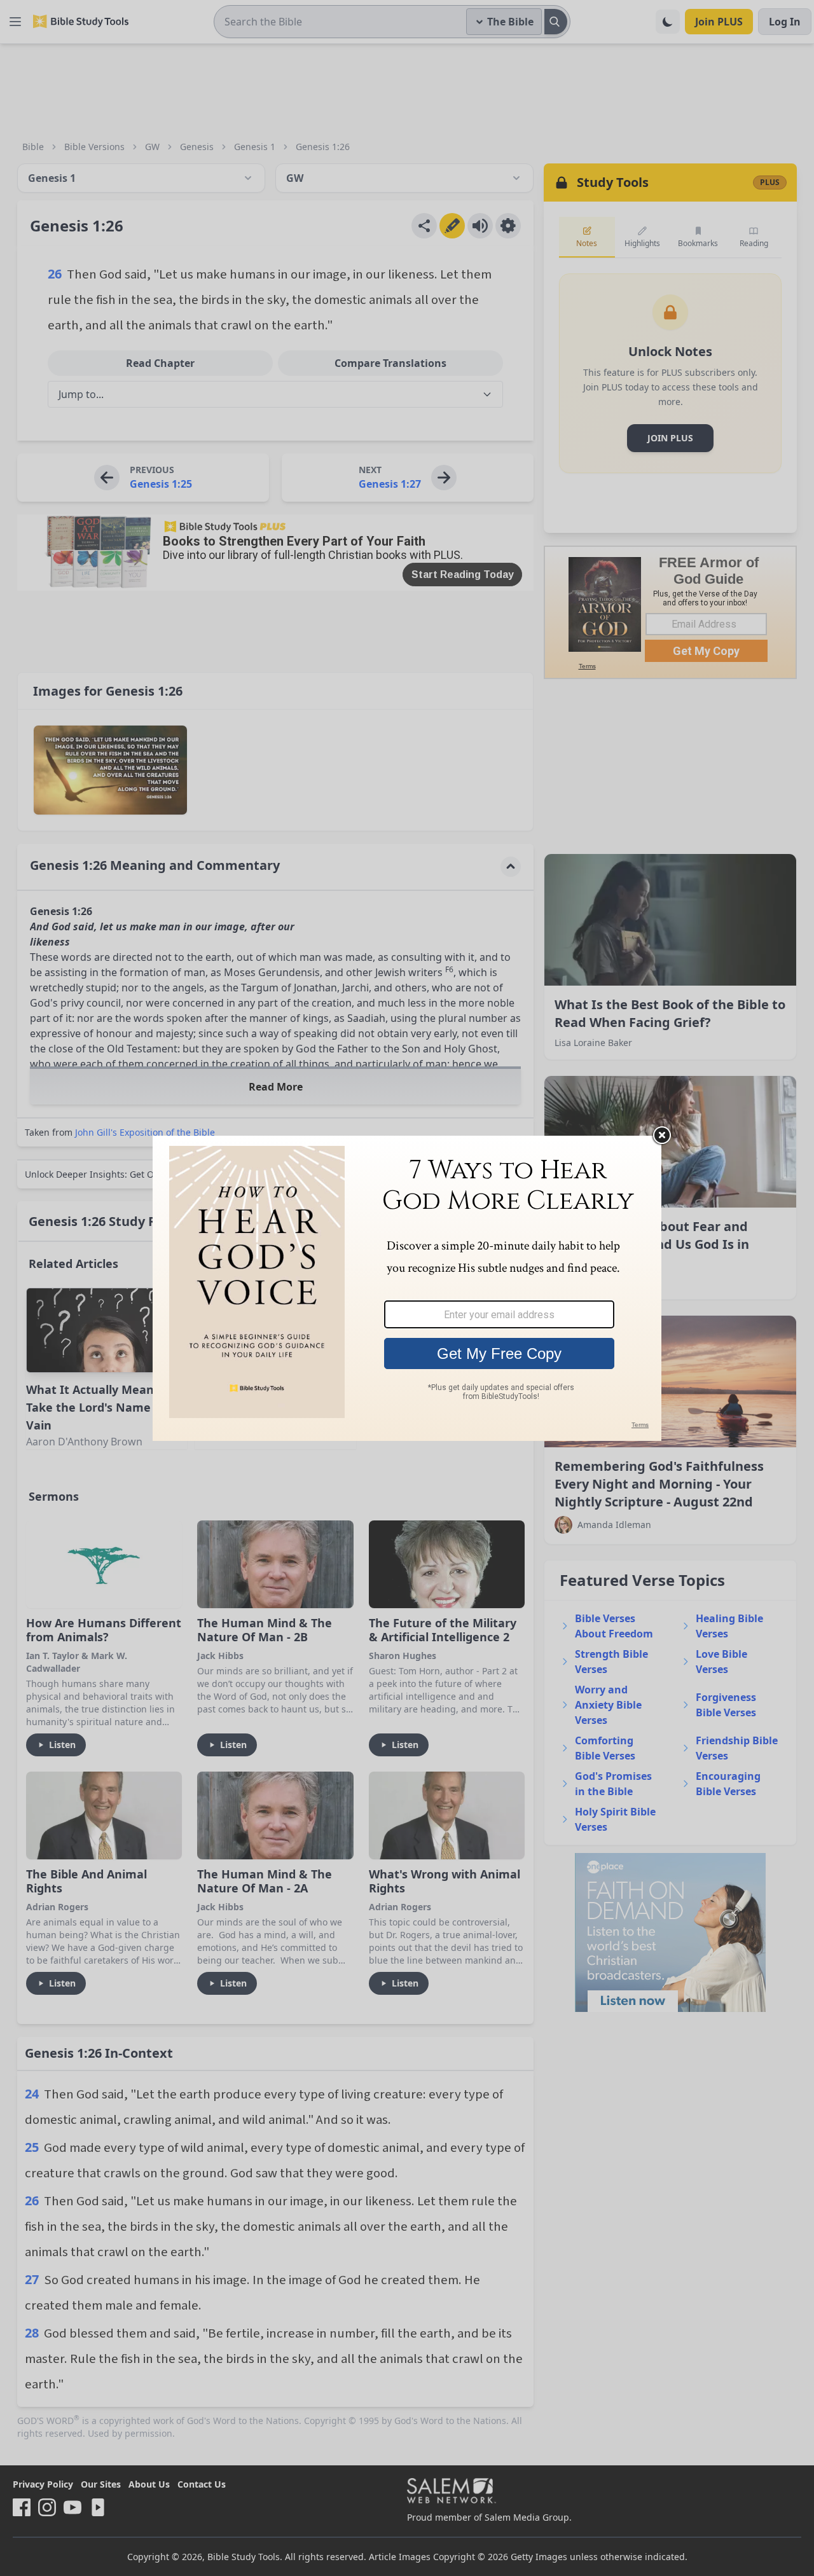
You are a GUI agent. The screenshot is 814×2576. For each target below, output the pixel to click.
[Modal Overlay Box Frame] (407, 1288)
